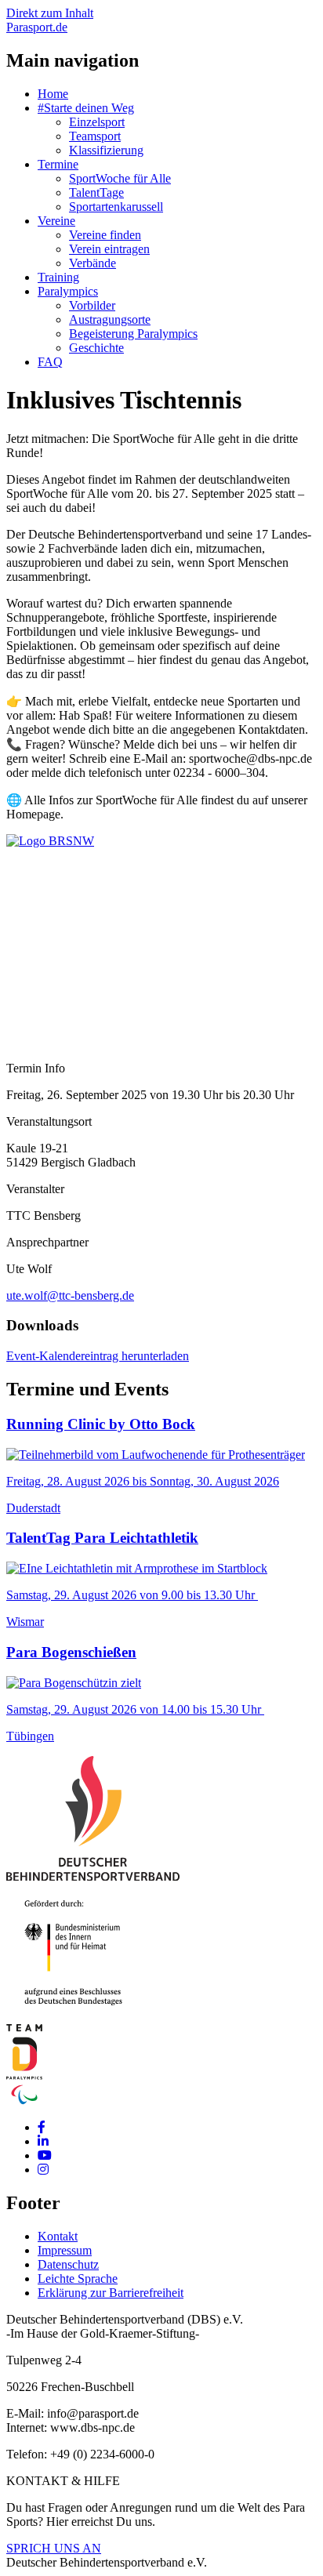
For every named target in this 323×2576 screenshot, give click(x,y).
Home (53, 94)
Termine (58, 164)
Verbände (93, 263)
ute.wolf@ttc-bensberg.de (70, 1295)
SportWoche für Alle (120, 178)
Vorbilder (92, 305)
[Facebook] (42, 2127)
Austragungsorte (110, 319)
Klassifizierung (106, 150)
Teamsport (95, 136)
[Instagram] (43, 2170)
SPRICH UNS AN (54, 2548)
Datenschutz (68, 2264)
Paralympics (68, 291)
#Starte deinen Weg (86, 108)
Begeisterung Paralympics (133, 334)
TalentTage (96, 192)
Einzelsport (97, 122)
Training (58, 277)
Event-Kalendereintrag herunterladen (98, 1356)
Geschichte (96, 348)
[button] (50, 841)
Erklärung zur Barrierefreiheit (111, 2293)
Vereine (56, 221)
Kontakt (58, 2236)
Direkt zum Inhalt (50, 13)
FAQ (50, 362)
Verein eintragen (109, 249)
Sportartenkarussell (116, 207)
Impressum (65, 2250)
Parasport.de (37, 27)
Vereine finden (105, 235)
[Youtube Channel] (45, 2155)
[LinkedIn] (43, 2141)
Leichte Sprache (78, 2278)
